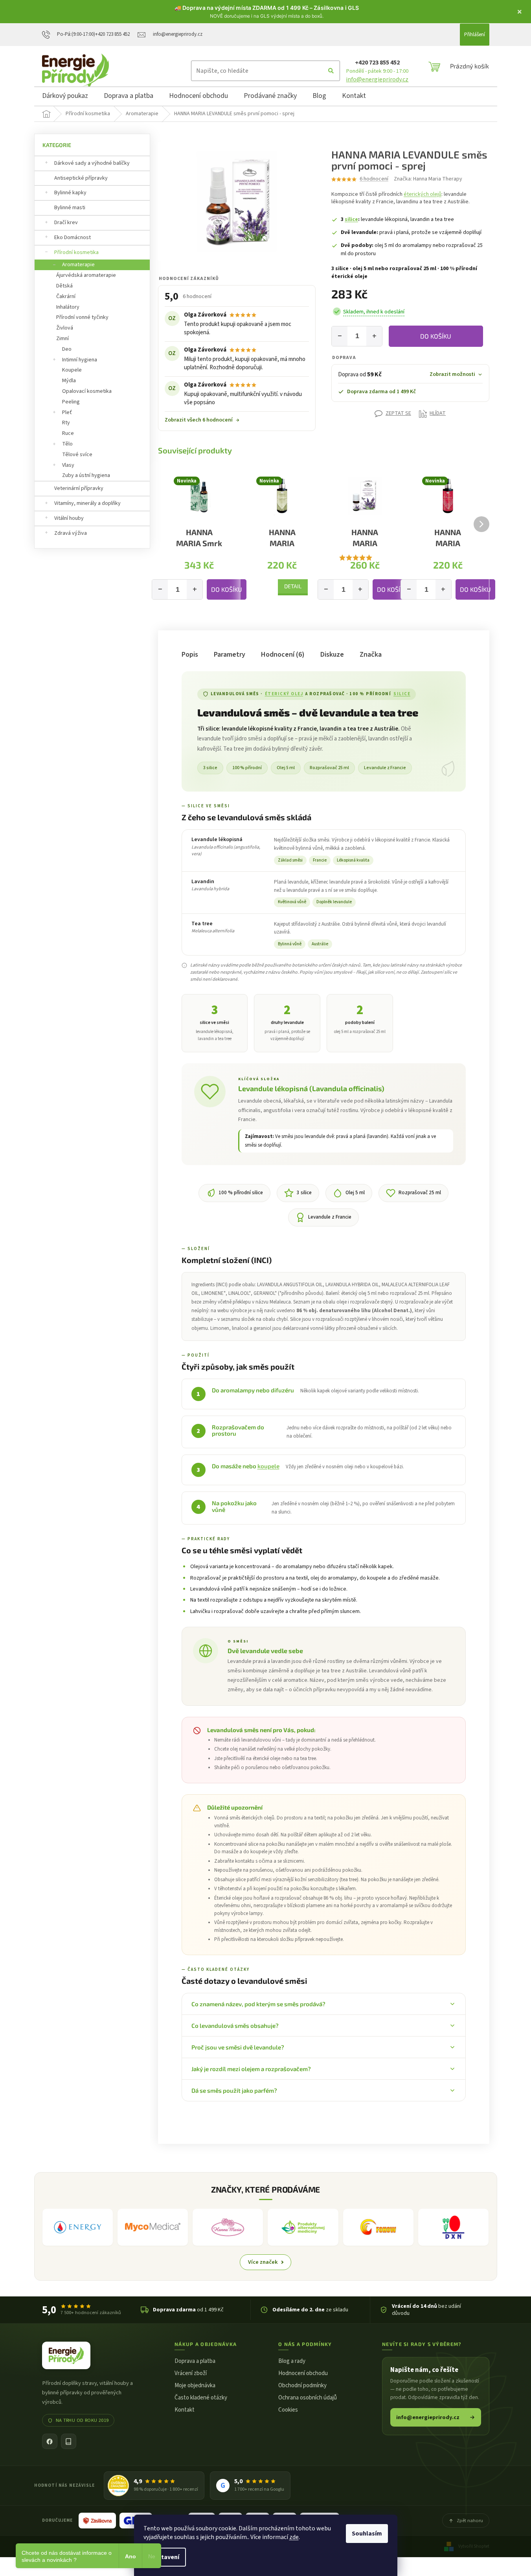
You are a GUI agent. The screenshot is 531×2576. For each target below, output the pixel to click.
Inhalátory (68, 307)
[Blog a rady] (69, 2441)
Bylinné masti (70, 208)
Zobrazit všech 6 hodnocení (202, 420)
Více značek (263, 2262)
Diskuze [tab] (332, 655)
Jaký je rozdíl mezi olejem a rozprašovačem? (251, 2069)
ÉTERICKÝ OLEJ (284, 694)
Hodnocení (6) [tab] (283, 655)
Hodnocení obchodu (303, 2373)
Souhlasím (367, 2534)
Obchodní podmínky (302, 2385)
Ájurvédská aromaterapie (86, 275)
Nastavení (165, 2557)
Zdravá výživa (71, 533)
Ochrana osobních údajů (308, 2398)
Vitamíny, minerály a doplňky (87, 503)
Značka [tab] (371, 655)
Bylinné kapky (70, 193)
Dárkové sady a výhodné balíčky (92, 163)
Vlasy (68, 465)
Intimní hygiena (80, 360)
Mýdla (69, 381)
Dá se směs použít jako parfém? (234, 2090)
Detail (293, 586)
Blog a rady (292, 2361)
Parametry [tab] (230, 655)
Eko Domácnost (73, 238)
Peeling (71, 402)
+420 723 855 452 (377, 63)
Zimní (62, 339)
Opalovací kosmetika (87, 391)
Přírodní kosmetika (76, 252)
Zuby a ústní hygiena (86, 475)
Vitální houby (69, 518)
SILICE (402, 694)
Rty (66, 423)
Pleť (67, 412)
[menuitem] (65, 97)
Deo (67, 349)
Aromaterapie (78, 265)
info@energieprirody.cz (377, 79)
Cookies (288, 2410)
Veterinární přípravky (79, 488)
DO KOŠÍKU (436, 336)
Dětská (64, 286)
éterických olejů (423, 194)
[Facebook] (50, 2441)
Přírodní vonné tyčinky (82, 317)
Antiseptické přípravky (81, 178)
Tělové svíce (77, 455)
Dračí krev (66, 223)
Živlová (65, 328)
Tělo (67, 444)
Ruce (68, 433)
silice (351, 219)
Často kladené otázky (201, 2398)
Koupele (72, 370)
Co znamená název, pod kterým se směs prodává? (258, 2004)
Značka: (428, 179)
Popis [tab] (190, 655)
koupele (268, 1466)
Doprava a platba (195, 2361)
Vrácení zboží (191, 2373)
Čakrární (66, 296)
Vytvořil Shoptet (474, 2546)
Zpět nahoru (470, 2521)
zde (294, 2537)
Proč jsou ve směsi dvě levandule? (238, 2047)
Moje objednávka (195, 2385)
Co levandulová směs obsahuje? (235, 2025)
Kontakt (185, 2410)
